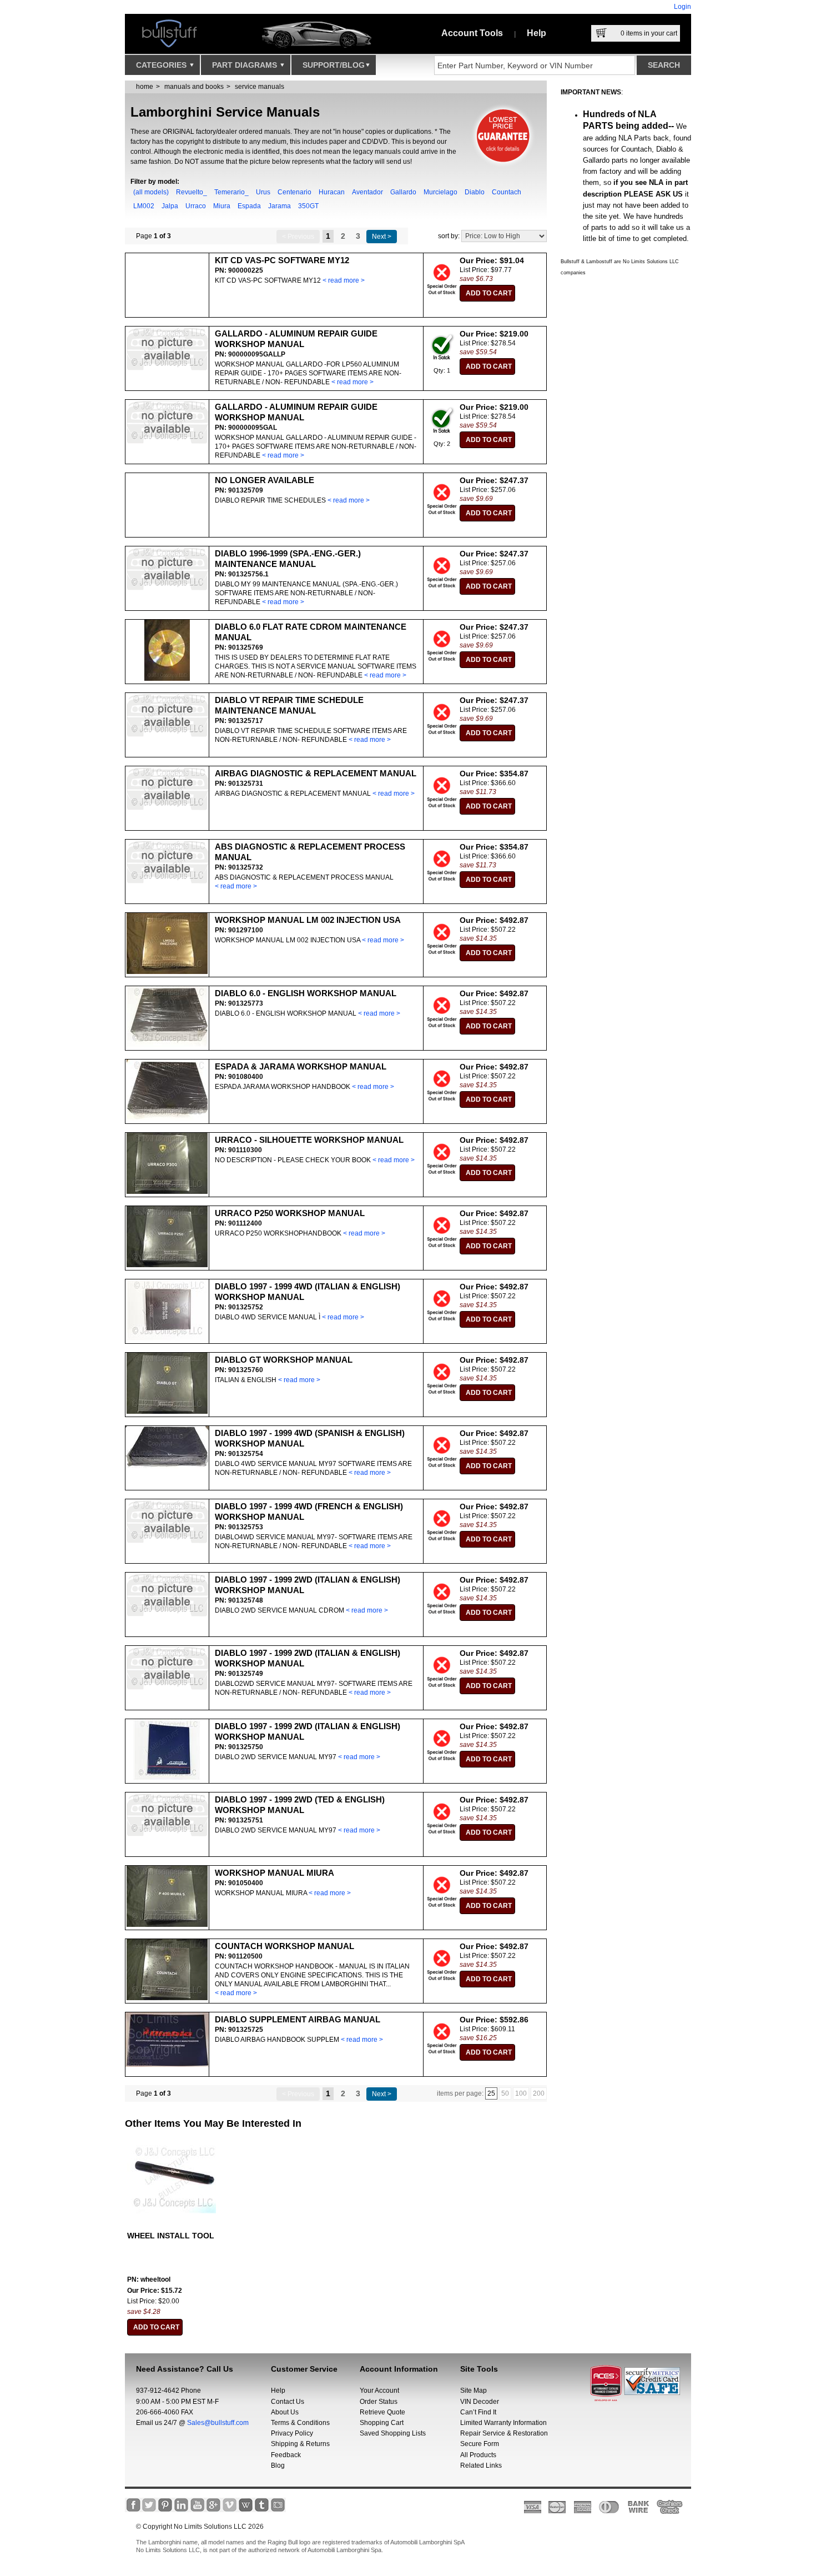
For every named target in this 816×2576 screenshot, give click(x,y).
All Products (478, 2455)
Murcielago (440, 192)
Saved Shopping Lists (393, 2433)
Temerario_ (231, 192)
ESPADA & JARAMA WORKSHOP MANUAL (301, 1066)
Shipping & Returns (300, 2444)
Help (537, 33)
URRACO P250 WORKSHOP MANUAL (290, 1213)
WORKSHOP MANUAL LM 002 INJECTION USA (308, 920)
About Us (285, 2412)
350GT (308, 206)
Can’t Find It (478, 2412)
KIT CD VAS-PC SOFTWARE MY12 (282, 260)
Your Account (379, 2391)
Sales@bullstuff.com (218, 2423)
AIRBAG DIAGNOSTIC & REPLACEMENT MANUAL (316, 773)
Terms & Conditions (300, 2423)
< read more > (344, 280)
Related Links (481, 2465)
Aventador (367, 192)
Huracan (332, 192)
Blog (278, 2465)
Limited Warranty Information (503, 2423)
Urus (263, 192)
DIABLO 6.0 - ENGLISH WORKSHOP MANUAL (306, 993)
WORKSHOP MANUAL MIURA (274, 1873)
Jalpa (170, 206)
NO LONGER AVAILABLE (265, 480)
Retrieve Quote (382, 2412)
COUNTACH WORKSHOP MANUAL (284, 1946)
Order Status (379, 2402)
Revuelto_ (192, 192)
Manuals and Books (194, 87)
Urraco (196, 206)
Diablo (475, 192)
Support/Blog (334, 65)
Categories (162, 65)
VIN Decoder (480, 2402)
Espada (249, 206)
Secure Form (480, 2444)
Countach (507, 192)
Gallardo (403, 192)
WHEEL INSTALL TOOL (171, 2236)
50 (505, 2093)
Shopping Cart (382, 2423)
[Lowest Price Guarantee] (504, 167)
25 (491, 2093)
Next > (382, 237)
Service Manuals (260, 87)
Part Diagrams (246, 65)
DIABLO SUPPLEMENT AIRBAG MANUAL (298, 2019)
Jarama (279, 206)
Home (145, 87)
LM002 (144, 206)
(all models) (151, 192)
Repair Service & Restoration (504, 2433)
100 (521, 2093)
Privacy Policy (292, 2433)
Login (682, 7)
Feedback (286, 2455)
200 (539, 2093)
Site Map (474, 2391)
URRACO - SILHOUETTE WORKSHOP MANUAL (309, 1140)
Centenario (294, 192)
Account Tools (472, 33)
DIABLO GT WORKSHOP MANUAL (284, 1360)
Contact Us (288, 2402)
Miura (222, 206)
